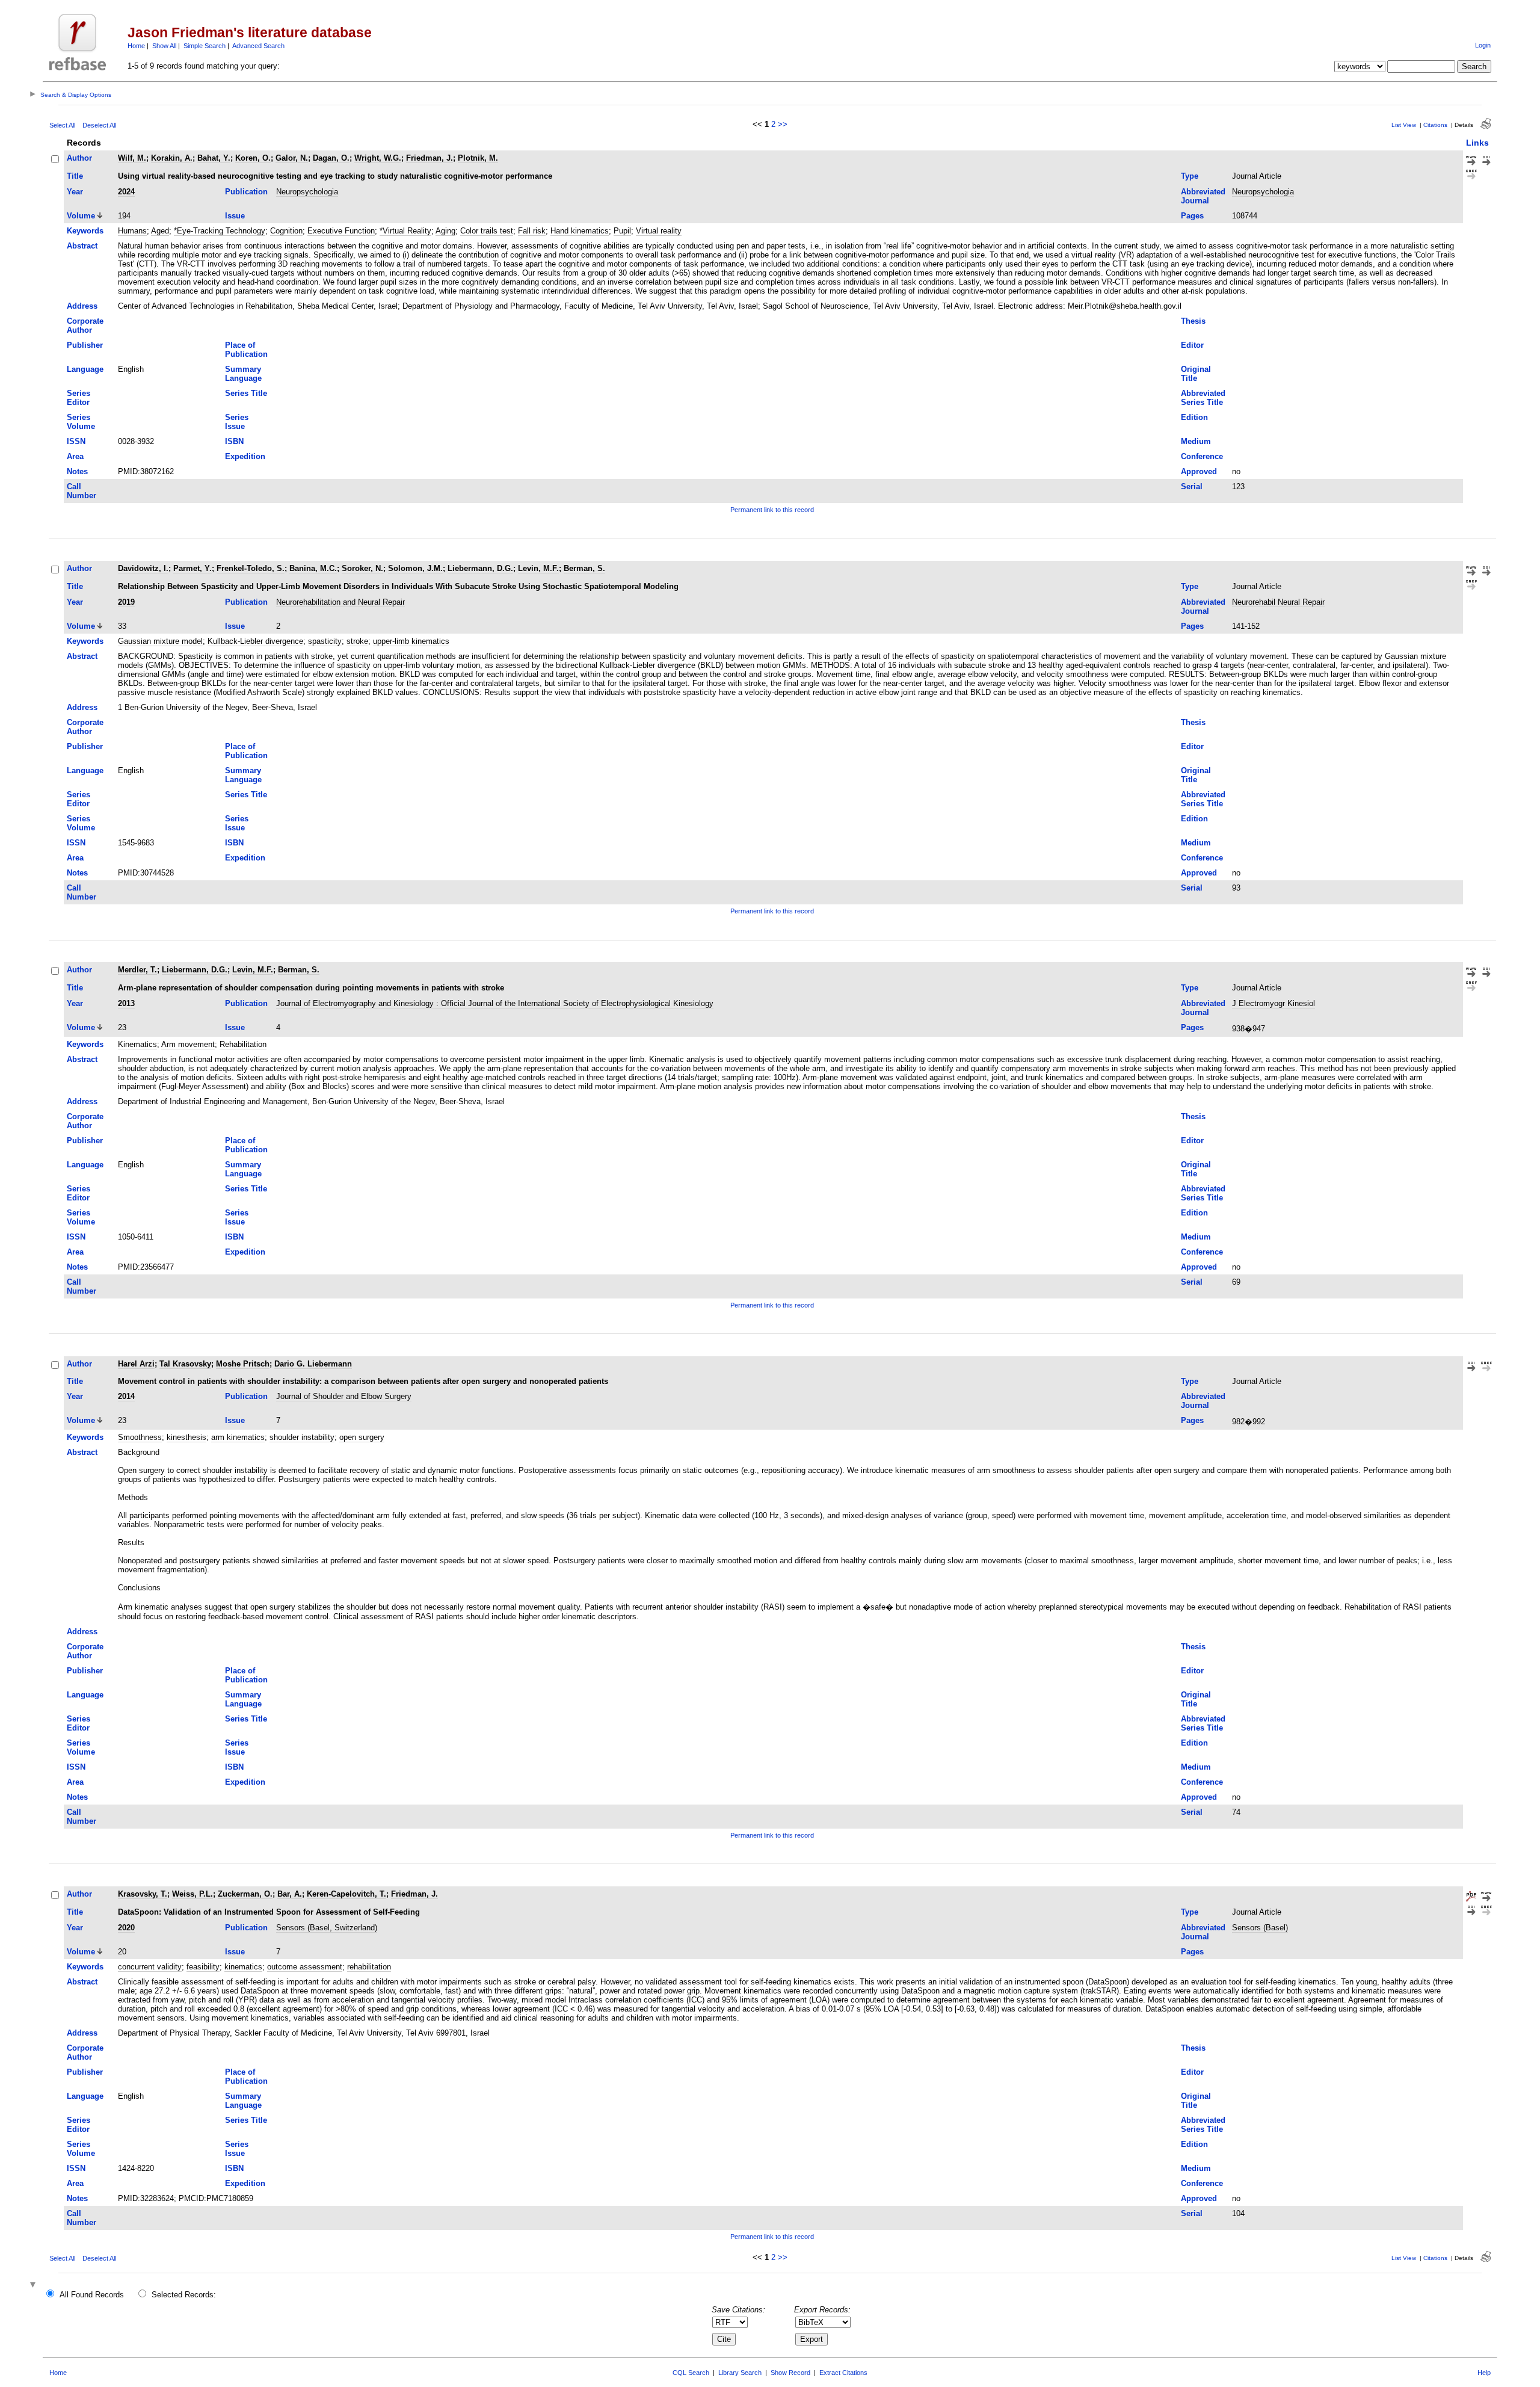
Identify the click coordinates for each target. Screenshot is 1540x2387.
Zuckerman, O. (245, 1894)
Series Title (246, 393)
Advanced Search (258, 46)
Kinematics (137, 1044)
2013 (126, 1003)
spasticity (325, 641)
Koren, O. (253, 158)
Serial (1192, 486)
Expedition (245, 456)
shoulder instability (302, 1437)
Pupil (622, 231)
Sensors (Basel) (1260, 1928)
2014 (126, 1396)
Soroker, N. (362, 568)
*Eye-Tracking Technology (220, 231)
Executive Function (341, 231)
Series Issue (237, 422)
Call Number (82, 491)
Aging (445, 231)
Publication (246, 192)
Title (75, 176)
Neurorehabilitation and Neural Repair (340, 602)
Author (79, 158)
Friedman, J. (430, 158)
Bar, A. (290, 1894)
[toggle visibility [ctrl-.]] (34, 2286)
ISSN (76, 441)
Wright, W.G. (378, 158)
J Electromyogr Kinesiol (1274, 1003)
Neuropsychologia (307, 192)
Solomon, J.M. (415, 568)
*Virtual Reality (405, 231)
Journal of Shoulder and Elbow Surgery (344, 1396)
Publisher (85, 345)
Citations (1435, 125)
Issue (235, 216)
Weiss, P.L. (192, 1894)
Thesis (1193, 321)
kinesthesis (186, 1437)
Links (1477, 143)
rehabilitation (369, 1967)
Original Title (1196, 374)
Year (75, 192)
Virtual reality (659, 231)
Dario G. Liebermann (313, 1364)
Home (136, 46)
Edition (1194, 417)
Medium (1196, 441)
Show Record (790, 2373)
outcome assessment (305, 1967)
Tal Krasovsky (185, 1364)
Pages (1192, 216)
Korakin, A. (172, 158)
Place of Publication (246, 350)
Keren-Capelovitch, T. (346, 1894)
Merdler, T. (137, 970)
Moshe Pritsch (243, 1364)
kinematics (243, 1967)
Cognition (286, 231)
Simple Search (205, 46)
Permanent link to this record (772, 510)
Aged (160, 231)
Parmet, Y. (192, 568)
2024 (126, 192)
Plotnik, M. (478, 158)
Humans (132, 231)
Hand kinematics (580, 231)
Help (1484, 2373)
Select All (62, 125)
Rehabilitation (243, 1044)
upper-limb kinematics (411, 641)
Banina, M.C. (313, 568)
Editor (1192, 345)
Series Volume (81, 422)
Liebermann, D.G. (480, 568)
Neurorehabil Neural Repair (1278, 602)
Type (1190, 176)
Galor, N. (292, 158)
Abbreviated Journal (1203, 196)
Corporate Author (85, 326)
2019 (126, 602)
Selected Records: (184, 2295)
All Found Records (92, 2295)
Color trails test (487, 231)
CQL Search (691, 2373)
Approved (1199, 471)
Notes (77, 471)
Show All (164, 46)
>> (783, 124)
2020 (126, 1928)
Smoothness (140, 1437)
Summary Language (243, 374)
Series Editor (79, 398)
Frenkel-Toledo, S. (251, 568)
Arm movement (188, 1044)
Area (75, 456)
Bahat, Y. (214, 158)
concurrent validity (150, 1967)
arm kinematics (238, 1437)
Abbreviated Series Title (1203, 398)
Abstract (82, 246)
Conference (1202, 456)
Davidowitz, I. (143, 568)
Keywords (85, 231)
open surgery (362, 1437)
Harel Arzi (136, 1364)
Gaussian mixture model (160, 641)
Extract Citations (843, 2373)
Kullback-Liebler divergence (255, 641)
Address (82, 306)
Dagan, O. (331, 158)
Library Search (740, 2373)
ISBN (234, 441)
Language (85, 369)
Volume (81, 216)
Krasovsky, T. (143, 1894)
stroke (357, 641)
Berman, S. (584, 568)
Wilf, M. (132, 158)
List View (1404, 125)
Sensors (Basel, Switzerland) (327, 1928)
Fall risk (532, 231)
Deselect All (99, 125)
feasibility (203, 1967)
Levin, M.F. (538, 568)
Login (1483, 45)
